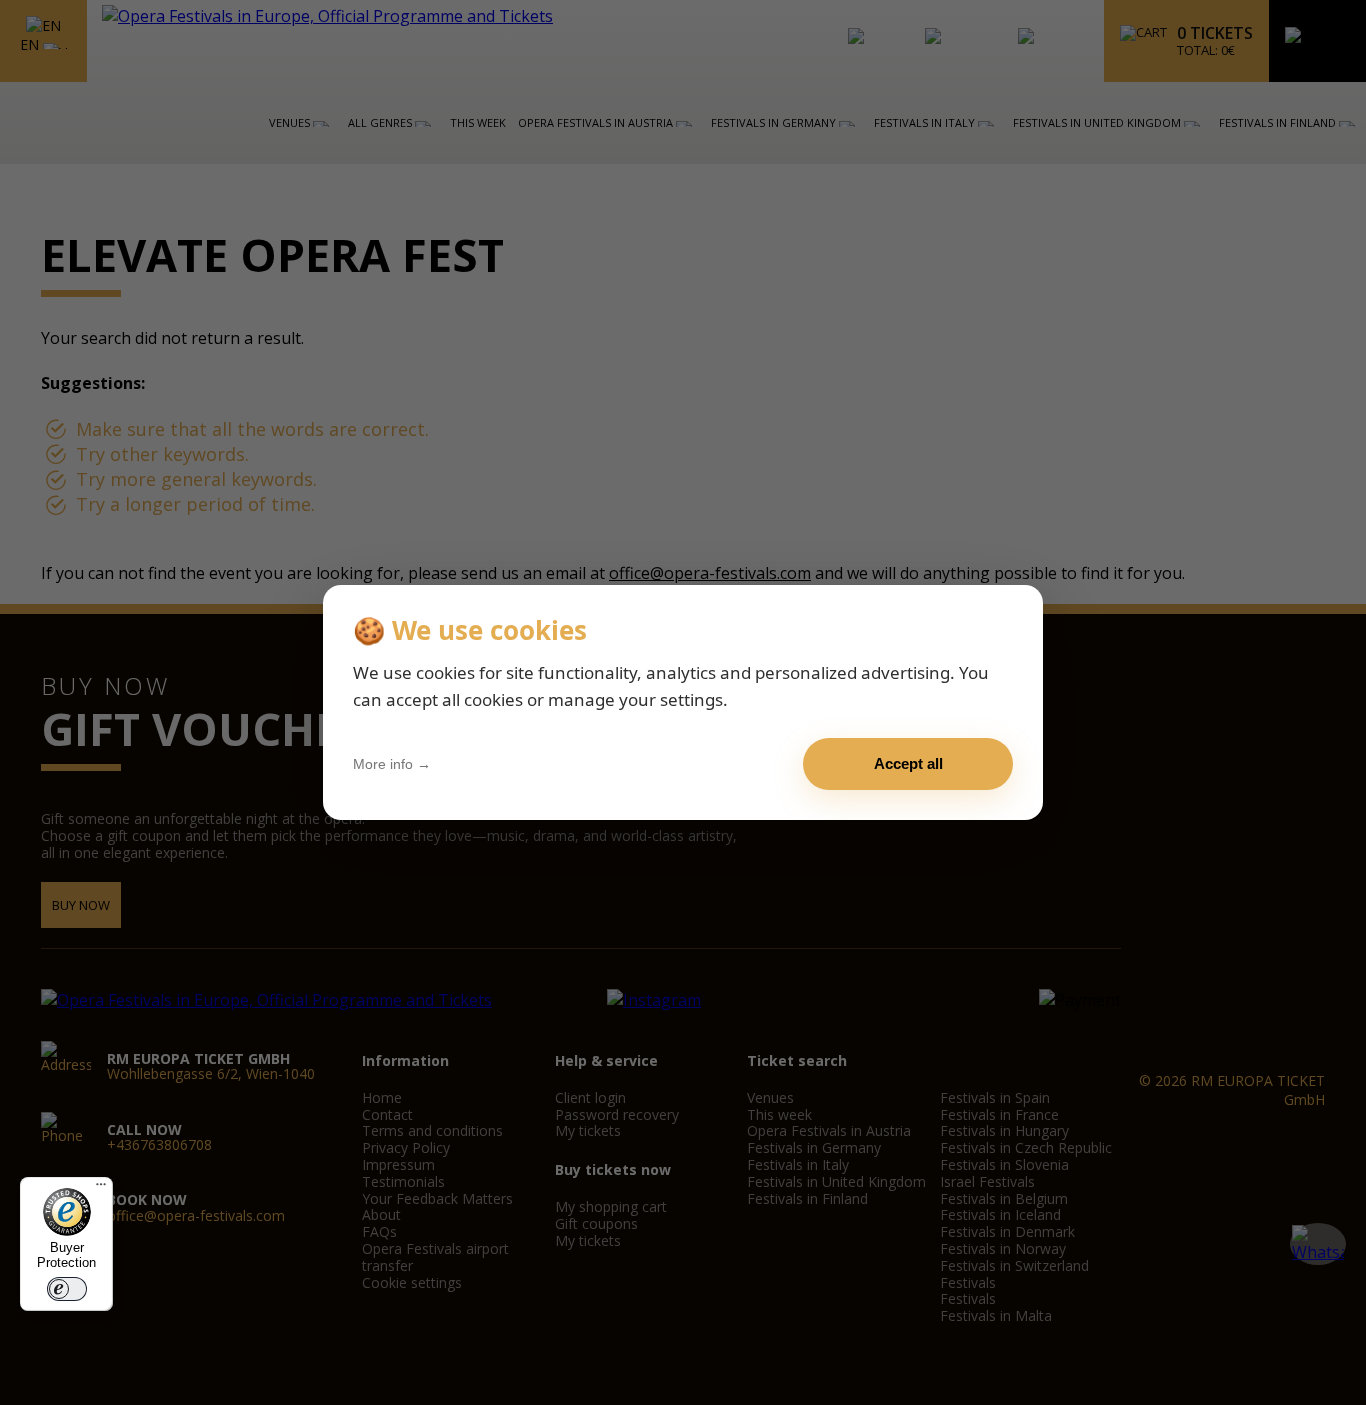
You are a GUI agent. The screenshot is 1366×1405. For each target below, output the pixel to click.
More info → (392, 764)
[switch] (67, 1289)
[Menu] (101, 1189)
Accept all (908, 763)
